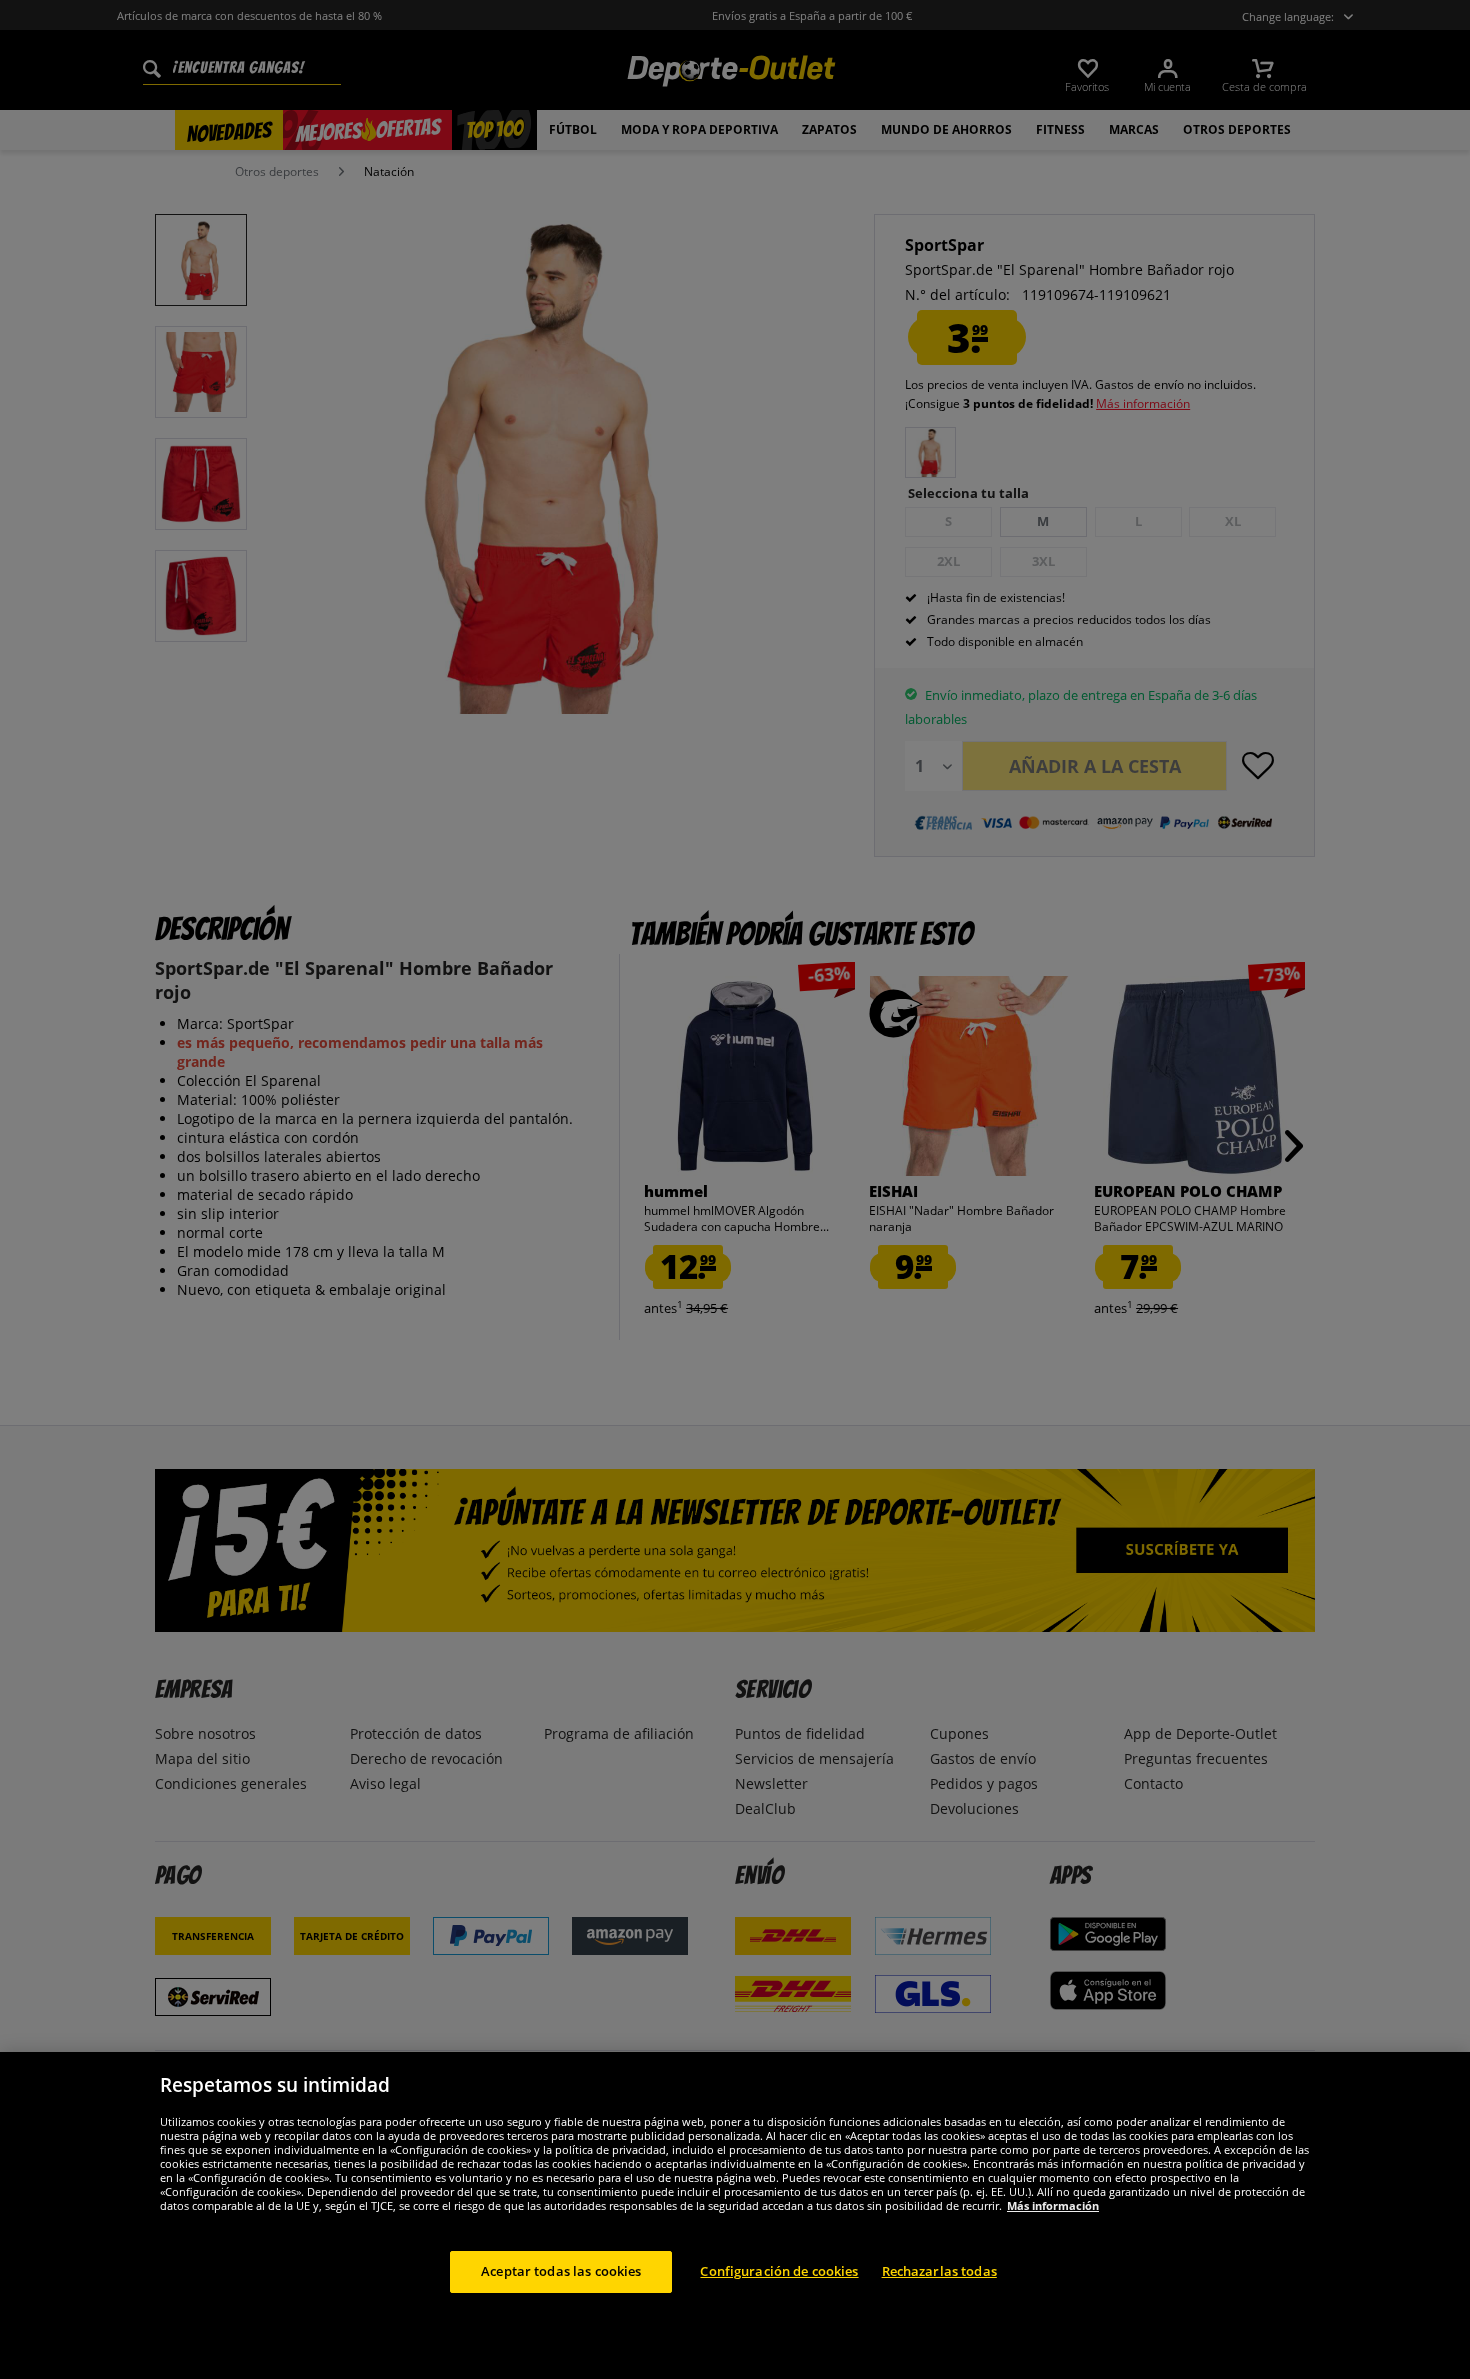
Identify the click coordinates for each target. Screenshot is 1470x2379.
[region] (735, 2215)
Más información (1053, 2205)
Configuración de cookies (779, 2271)
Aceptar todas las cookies (561, 2271)
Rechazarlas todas (939, 2271)
